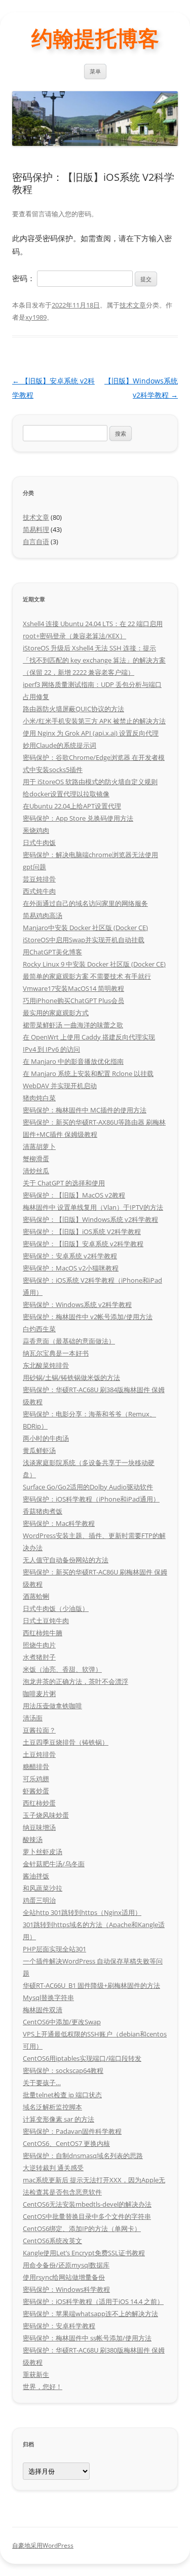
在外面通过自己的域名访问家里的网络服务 (85, 903)
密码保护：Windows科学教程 (66, 2289)
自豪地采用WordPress (43, 2545)
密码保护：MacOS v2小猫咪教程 (71, 1268)
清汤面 (33, 1718)
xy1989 (36, 317)
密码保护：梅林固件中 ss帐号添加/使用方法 (87, 2338)
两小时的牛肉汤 (46, 1438)
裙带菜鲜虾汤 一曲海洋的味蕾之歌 (73, 1025)
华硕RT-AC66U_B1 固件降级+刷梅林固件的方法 (91, 1985)
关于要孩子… (42, 2083)
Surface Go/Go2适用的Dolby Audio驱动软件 (88, 1487)
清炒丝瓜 (36, 1171)
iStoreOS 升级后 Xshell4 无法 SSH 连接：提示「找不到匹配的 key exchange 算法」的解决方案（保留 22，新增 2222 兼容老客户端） (94, 660)
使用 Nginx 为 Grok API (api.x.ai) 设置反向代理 (91, 733)
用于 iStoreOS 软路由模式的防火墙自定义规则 (90, 782)
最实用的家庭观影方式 (56, 1013)
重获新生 (36, 2374)
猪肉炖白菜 (39, 1098)
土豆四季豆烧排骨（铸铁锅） (66, 1742)
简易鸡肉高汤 (43, 915)
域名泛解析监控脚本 (52, 2107)
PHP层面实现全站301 (54, 1949)
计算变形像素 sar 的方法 (59, 2119)
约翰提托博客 (95, 38)
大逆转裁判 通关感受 (53, 2168)
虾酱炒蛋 (36, 1791)
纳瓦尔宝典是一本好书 (56, 1353)
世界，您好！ (43, 2387)
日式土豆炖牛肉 (46, 1621)
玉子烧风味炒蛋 (46, 1815)
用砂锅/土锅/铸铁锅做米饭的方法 (71, 1377)
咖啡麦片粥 (39, 1694)
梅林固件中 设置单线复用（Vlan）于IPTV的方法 (93, 1207)
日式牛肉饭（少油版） (56, 1608)
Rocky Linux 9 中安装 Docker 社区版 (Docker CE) (94, 964)
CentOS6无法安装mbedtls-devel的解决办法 (87, 2204)
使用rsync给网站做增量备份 (64, 2277)
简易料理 (36, 529)
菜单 (95, 71)
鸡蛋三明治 (39, 1900)
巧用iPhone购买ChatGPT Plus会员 (73, 1001)
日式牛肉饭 (39, 842)
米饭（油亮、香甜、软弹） (62, 1669)
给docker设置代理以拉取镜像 (66, 794)
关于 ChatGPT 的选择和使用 (64, 1183)
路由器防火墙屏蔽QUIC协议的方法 (73, 709)
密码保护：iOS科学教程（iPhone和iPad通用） (91, 1499)
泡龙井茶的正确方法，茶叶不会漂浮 (75, 1681)
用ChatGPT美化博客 (52, 952)
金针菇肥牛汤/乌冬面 (54, 1864)
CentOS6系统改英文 (52, 2241)
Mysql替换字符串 (48, 1997)
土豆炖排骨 (39, 1754)
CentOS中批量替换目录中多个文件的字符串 (87, 2216)
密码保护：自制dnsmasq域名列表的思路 (83, 2156)
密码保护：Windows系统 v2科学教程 (77, 1304)
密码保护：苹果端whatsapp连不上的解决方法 (90, 2314)
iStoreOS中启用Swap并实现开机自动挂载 (84, 940)
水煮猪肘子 (39, 1657)
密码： (25, 278)
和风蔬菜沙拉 (43, 1888)
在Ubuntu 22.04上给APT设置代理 (72, 806)
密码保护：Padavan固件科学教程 (72, 2131)
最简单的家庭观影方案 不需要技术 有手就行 (87, 976)
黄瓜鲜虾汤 (39, 1450)
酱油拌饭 (36, 1876)
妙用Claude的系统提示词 (60, 745)
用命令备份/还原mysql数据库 (66, 2265)
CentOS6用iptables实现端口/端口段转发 (82, 2058)
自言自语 (36, 542)
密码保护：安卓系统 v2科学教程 (70, 1256)
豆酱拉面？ (39, 1730)
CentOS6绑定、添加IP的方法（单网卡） (82, 2228)
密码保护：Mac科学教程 (59, 1523)
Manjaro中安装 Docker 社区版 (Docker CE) (85, 928)
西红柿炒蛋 (39, 1803)
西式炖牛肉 (39, 891)
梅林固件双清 (43, 2010)
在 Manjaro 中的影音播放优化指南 (73, 1061)
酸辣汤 (33, 1839)
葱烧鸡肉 (36, 830)
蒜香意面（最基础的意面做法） (69, 1341)
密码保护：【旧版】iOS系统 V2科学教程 (82, 1232)
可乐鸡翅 (36, 1779)
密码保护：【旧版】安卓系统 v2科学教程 (83, 1244)
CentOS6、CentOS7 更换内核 (66, 2143)
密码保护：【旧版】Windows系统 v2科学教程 (90, 1219)
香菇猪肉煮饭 (43, 1511)
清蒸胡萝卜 (39, 1146)
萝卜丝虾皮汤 (43, 1852)
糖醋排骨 (36, 1766)
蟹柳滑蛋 (36, 1159)
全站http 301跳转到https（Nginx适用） (82, 1912)
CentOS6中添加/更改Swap (62, 2022)
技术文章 (133, 305)
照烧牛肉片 (39, 1645)
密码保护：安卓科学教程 (59, 2326)
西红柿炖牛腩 (43, 1633)
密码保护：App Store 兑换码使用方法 (78, 818)
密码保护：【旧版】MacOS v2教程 (74, 1195)
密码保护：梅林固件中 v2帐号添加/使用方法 (88, 1317)
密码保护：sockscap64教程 (63, 2070)
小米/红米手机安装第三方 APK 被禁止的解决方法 (94, 721)
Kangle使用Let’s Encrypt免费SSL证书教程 (84, 2253)
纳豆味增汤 (39, 1827)
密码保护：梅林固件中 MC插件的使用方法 (85, 1110)
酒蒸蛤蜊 (36, 1596)
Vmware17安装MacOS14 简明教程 (73, 988)
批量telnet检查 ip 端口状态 (62, 2095)
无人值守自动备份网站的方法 (66, 1560)
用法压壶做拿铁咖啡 (52, 1706)
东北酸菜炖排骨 (46, 1365)
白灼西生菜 (39, 1329)
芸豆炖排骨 (39, 879)
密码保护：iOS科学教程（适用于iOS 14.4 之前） (93, 2301)
